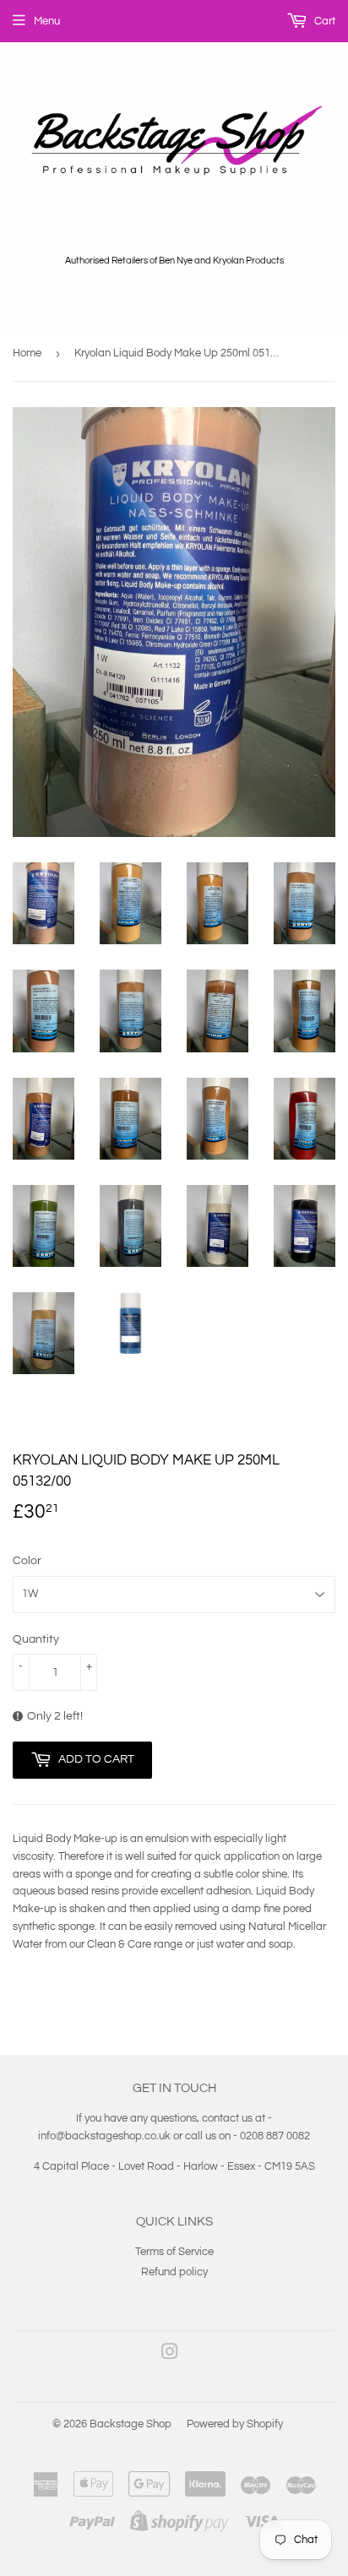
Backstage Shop (130, 2424)
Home (27, 353)
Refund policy (174, 2272)
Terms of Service (174, 2252)
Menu (47, 21)
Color (27, 1561)
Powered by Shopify (235, 2424)
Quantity (36, 1639)
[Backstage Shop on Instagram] (170, 2355)
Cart (324, 21)
